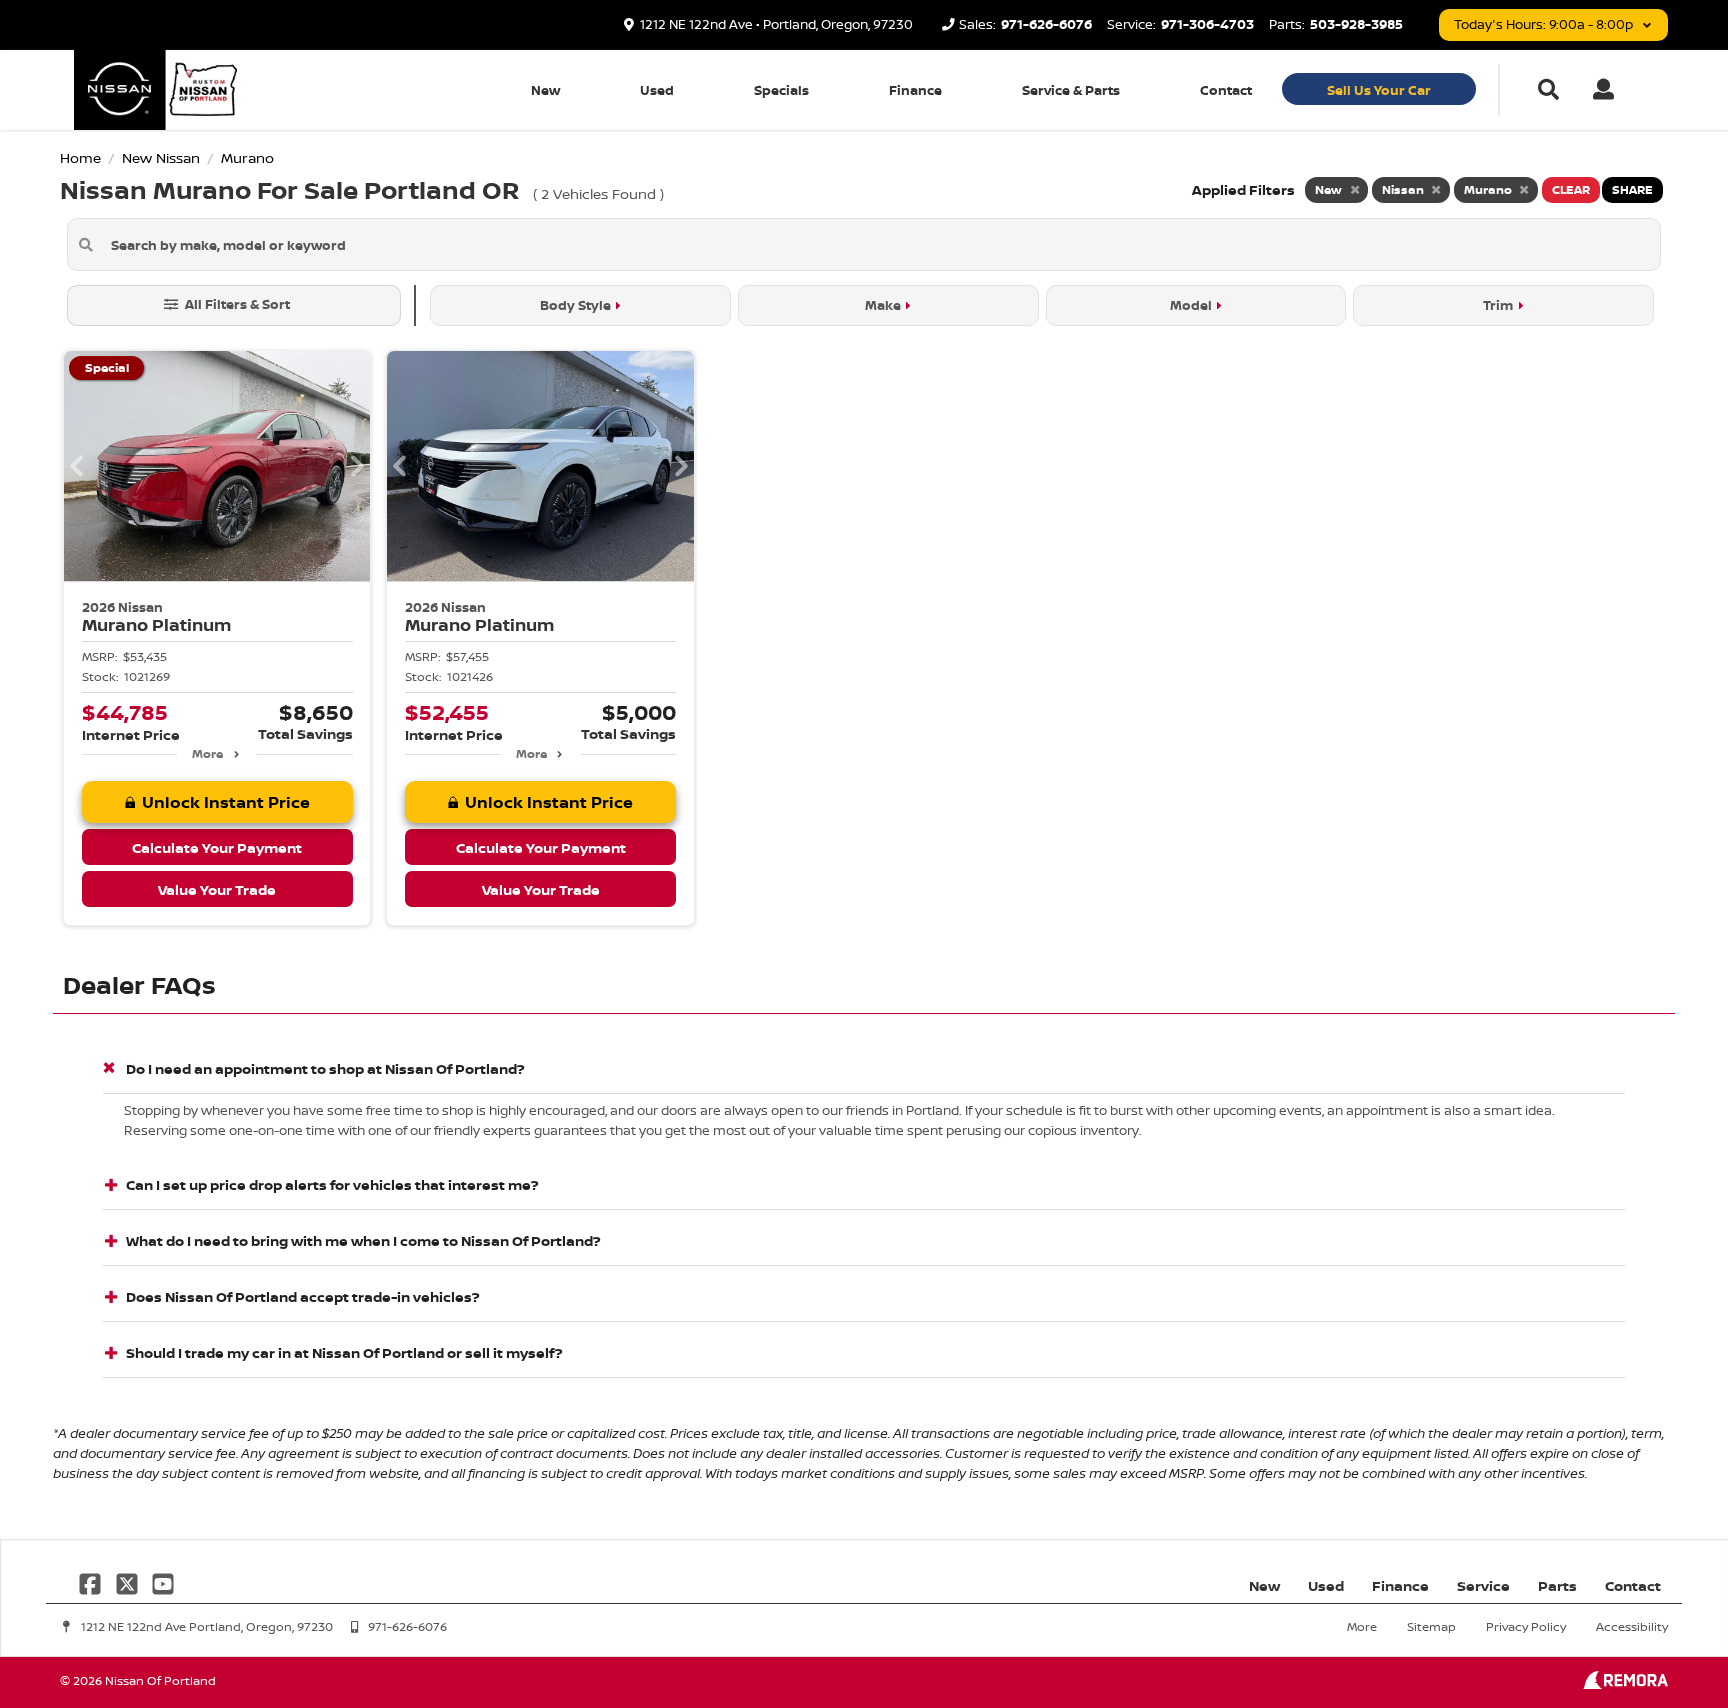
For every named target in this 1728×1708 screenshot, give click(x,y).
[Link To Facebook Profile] (92, 1581)
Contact (1226, 90)
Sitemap (1431, 1626)
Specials (781, 90)
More (207, 753)
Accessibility (1632, 1626)
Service (1483, 1585)
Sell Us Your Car (1379, 90)
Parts (1557, 1585)
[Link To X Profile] (128, 1581)
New (545, 90)
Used (657, 90)
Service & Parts (1071, 90)
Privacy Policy (1526, 1626)
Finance (915, 90)
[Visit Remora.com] (1625, 1683)
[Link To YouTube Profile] (163, 1581)
